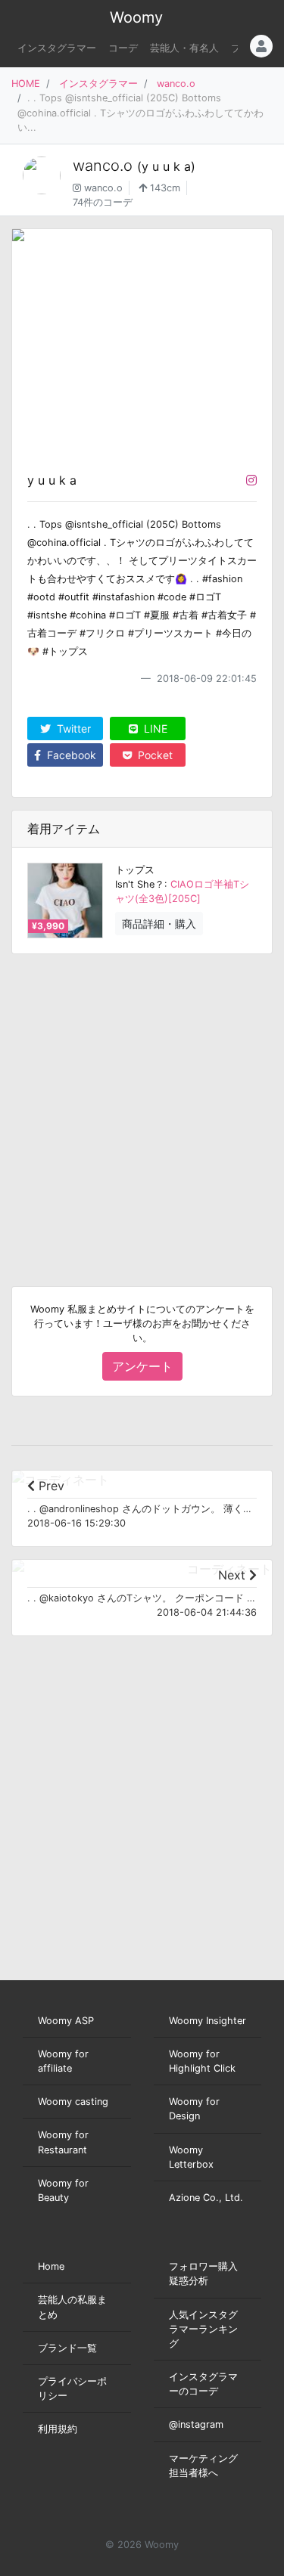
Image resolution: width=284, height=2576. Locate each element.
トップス (135, 870)
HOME (26, 84)
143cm (164, 188)
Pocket (154, 755)
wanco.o (176, 84)
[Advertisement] (142, 1108)
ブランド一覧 (67, 2348)
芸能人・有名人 (184, 48)
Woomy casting (73, 2102)
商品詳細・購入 (159, 924)
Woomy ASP (66, 2021)
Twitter (72, 728)
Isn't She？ (140, 884)
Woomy (136, 17)
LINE (154, 728)
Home (51, 2266)
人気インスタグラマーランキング (203, 2329)
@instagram (196, 2424)
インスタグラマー (57, 48)
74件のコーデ (103, 202)
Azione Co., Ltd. (206, 2198)
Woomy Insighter (208, 2021)
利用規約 (58, 2429)
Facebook (70, 755)
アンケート (142, 1366)
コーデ (123, 48)
